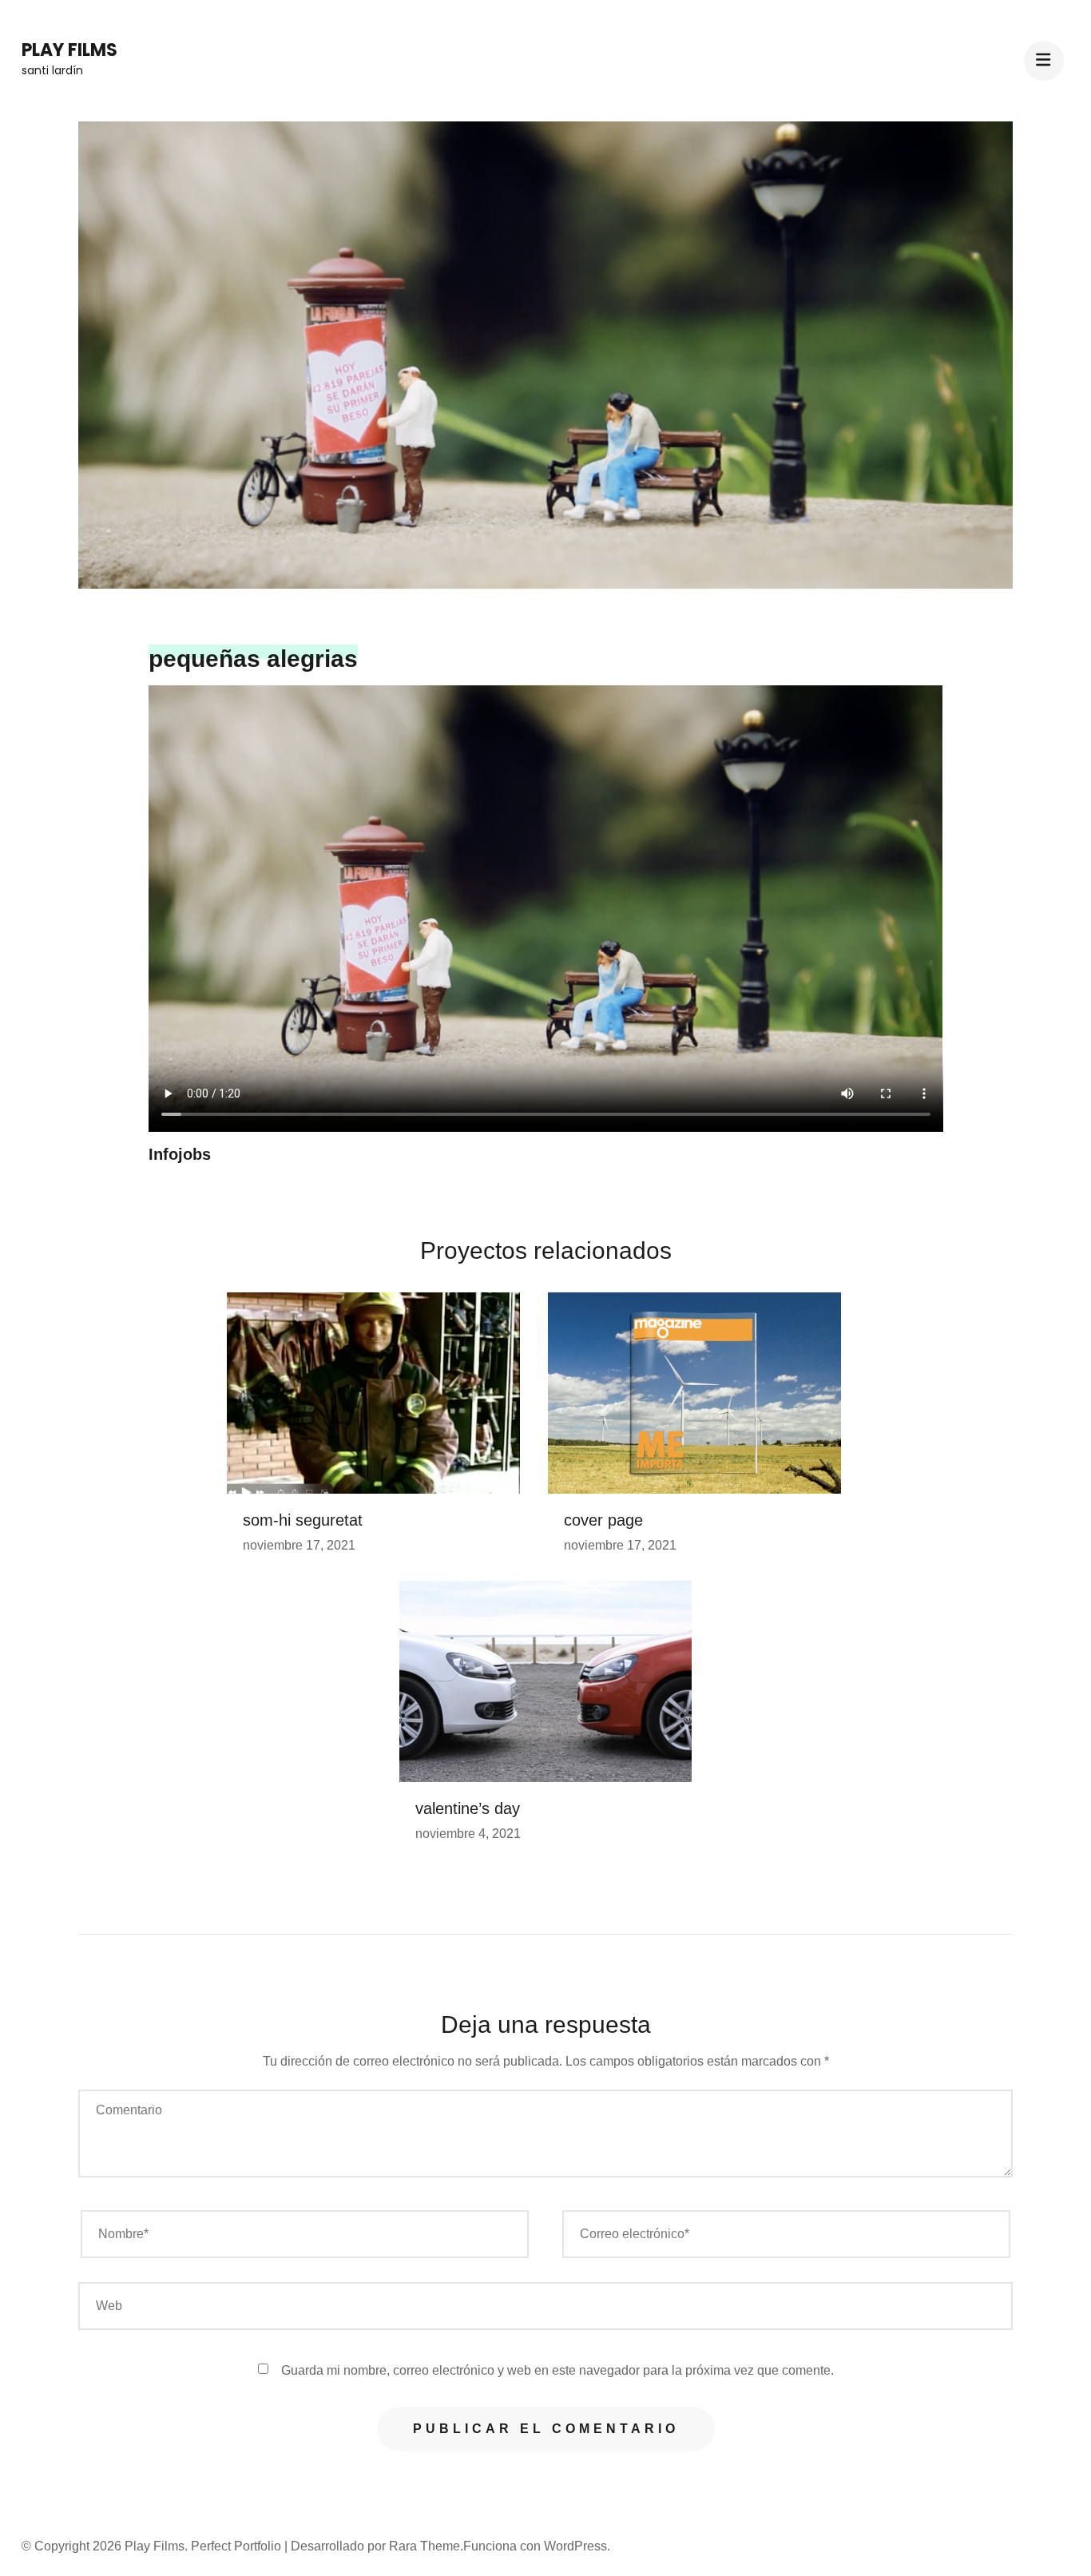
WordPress (575, 2546)
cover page (603, 1520)
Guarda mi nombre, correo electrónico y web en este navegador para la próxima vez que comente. (557, 2370)
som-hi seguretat (303, 1520)
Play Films (69, 50)
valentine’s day (468, 1808)
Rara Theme (424, 2546)
